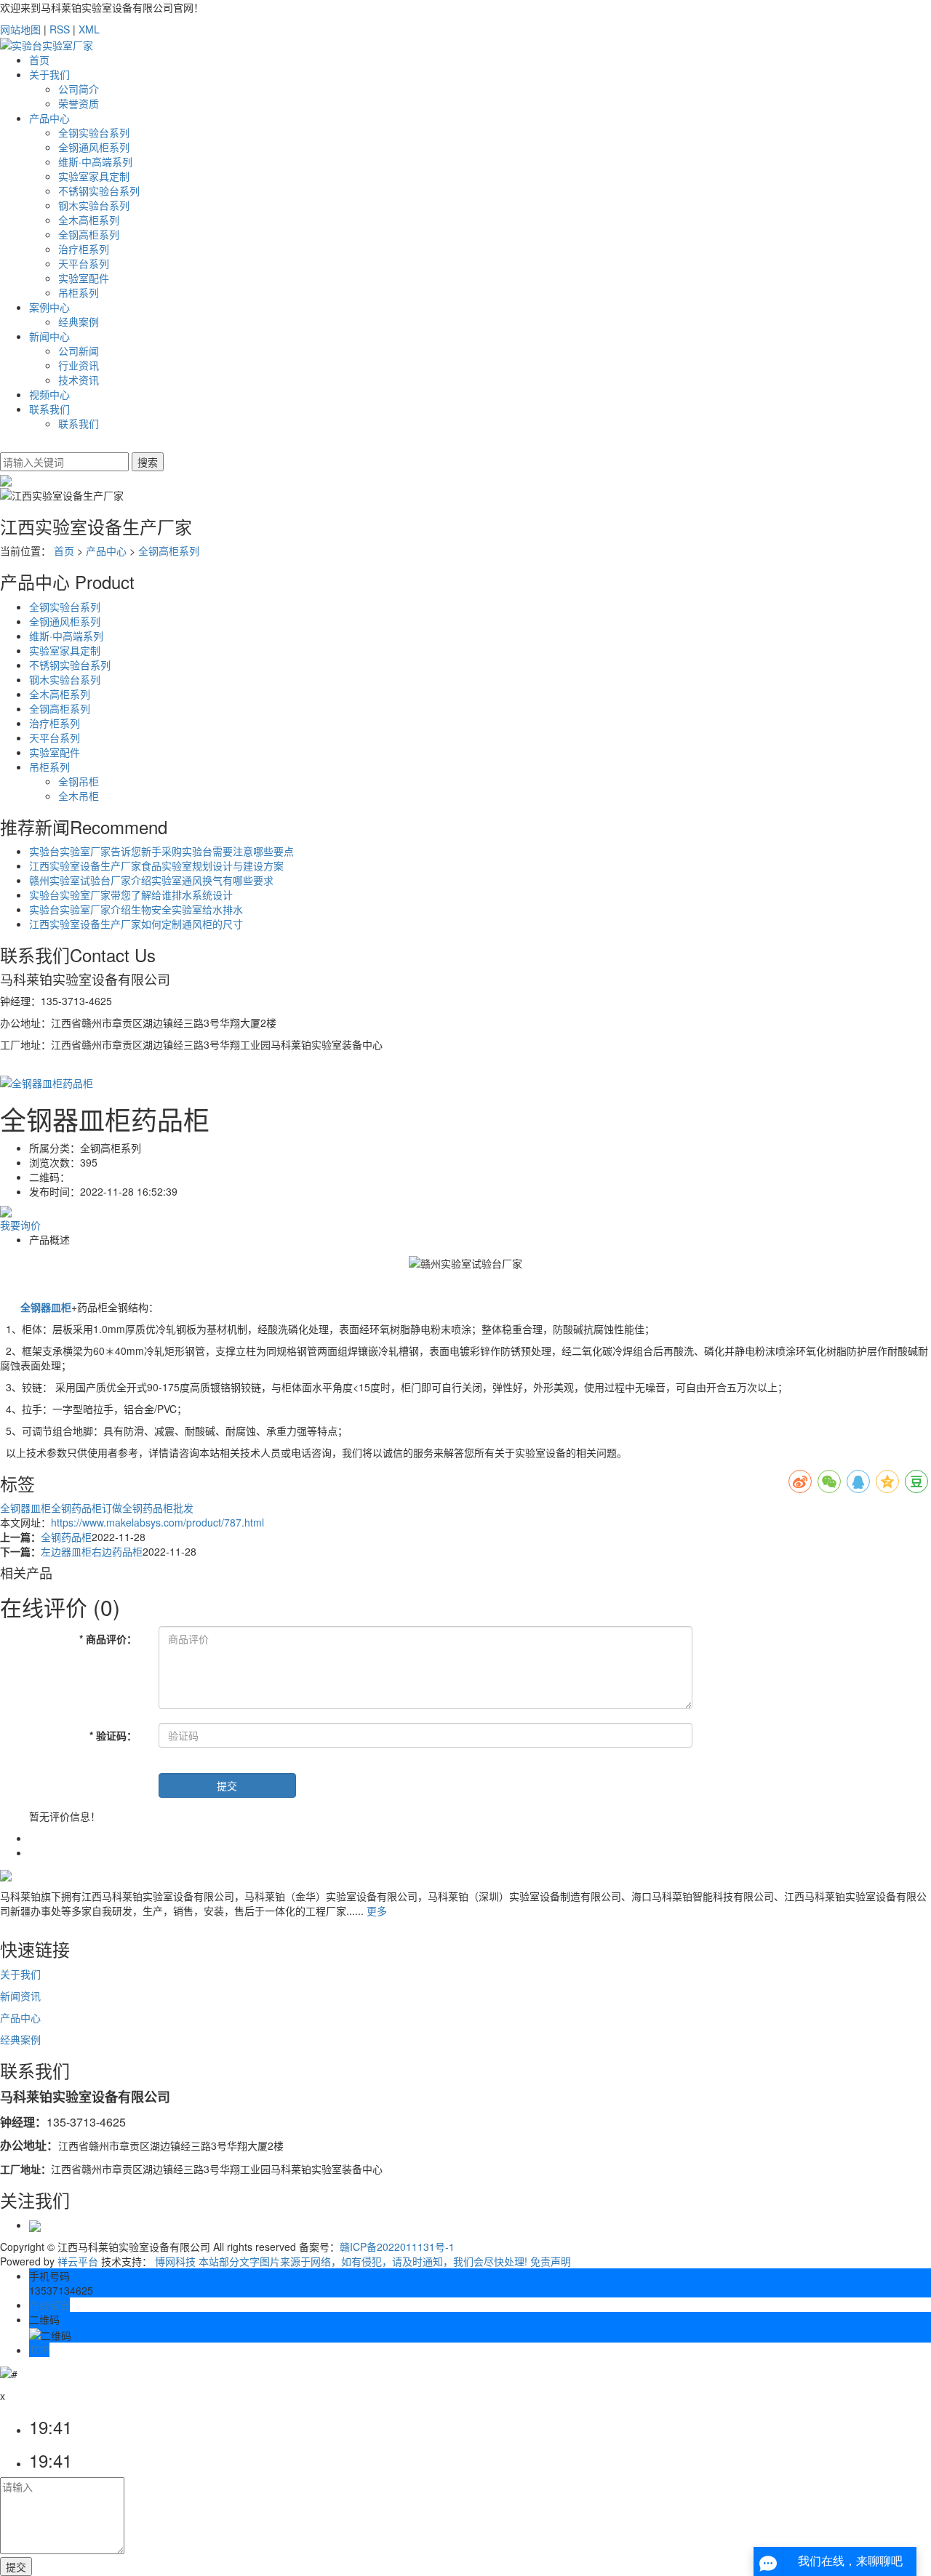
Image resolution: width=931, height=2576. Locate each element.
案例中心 (49, 307)
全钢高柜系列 (89, 234)
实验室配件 (84, 278)
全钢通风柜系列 (94, 147)
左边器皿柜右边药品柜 (92, 1551)
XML (89, 29)
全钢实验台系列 (94, 132)
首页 (39, 60)
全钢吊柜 (79, 781)
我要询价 (20, 1225)
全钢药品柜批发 (158, 1508)
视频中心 (49, 394)
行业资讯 (79, 365)
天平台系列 (84, 263)
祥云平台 (78, 2261)
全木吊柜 (79, 796)
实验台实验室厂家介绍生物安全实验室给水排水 (136, 909)
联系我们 (49, 409)
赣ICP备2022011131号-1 (397, 2247)
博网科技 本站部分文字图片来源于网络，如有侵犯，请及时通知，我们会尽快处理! (341, 2261)
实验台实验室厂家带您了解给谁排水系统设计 (131, 895)
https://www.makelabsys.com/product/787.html (157, 1522)
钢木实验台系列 (94, 205)
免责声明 (551, 2261)
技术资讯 (79, 380)
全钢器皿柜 (25, 1508)
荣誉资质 (79, 103)
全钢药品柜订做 (87, 1508)
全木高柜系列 (89, 220)
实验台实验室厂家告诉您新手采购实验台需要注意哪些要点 (161, 851)
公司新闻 (79, 351)
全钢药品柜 (66, 1537)
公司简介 (79, 89)
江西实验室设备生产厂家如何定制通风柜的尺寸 (136, 924)
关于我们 (49, 74)
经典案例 (79, 321)
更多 (377, 1911)
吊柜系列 (79, 292)
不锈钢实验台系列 (99, 191)
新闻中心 (49, 336)
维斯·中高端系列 (95, 161)
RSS (60, 29)
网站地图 (20, 29)
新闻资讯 (20, 1996)
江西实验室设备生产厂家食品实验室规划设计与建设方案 (156, 865)
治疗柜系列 (84, 249)
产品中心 (49, 118)
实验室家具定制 (94, 176)
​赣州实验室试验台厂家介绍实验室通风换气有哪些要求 (151, 880)
